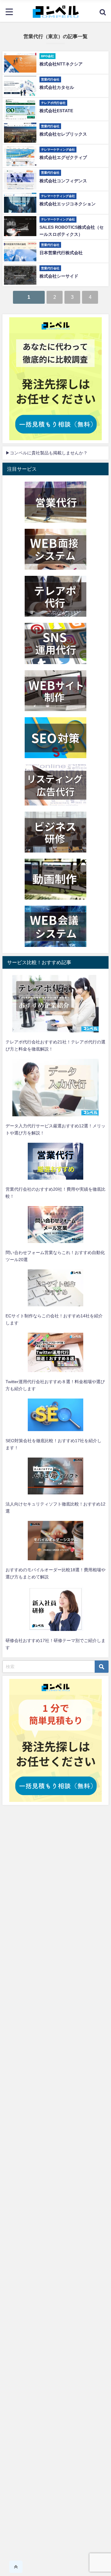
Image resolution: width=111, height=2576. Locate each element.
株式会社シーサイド (59, 276)
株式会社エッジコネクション (68, 204)
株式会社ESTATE (56, 111)
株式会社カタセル (57, 87)
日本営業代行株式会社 (61, 253)
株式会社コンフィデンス (63, 181)
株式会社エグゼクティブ (63, 157)
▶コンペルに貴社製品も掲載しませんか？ (47, 453)
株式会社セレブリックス (63, 134)
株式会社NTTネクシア (61, 64)
